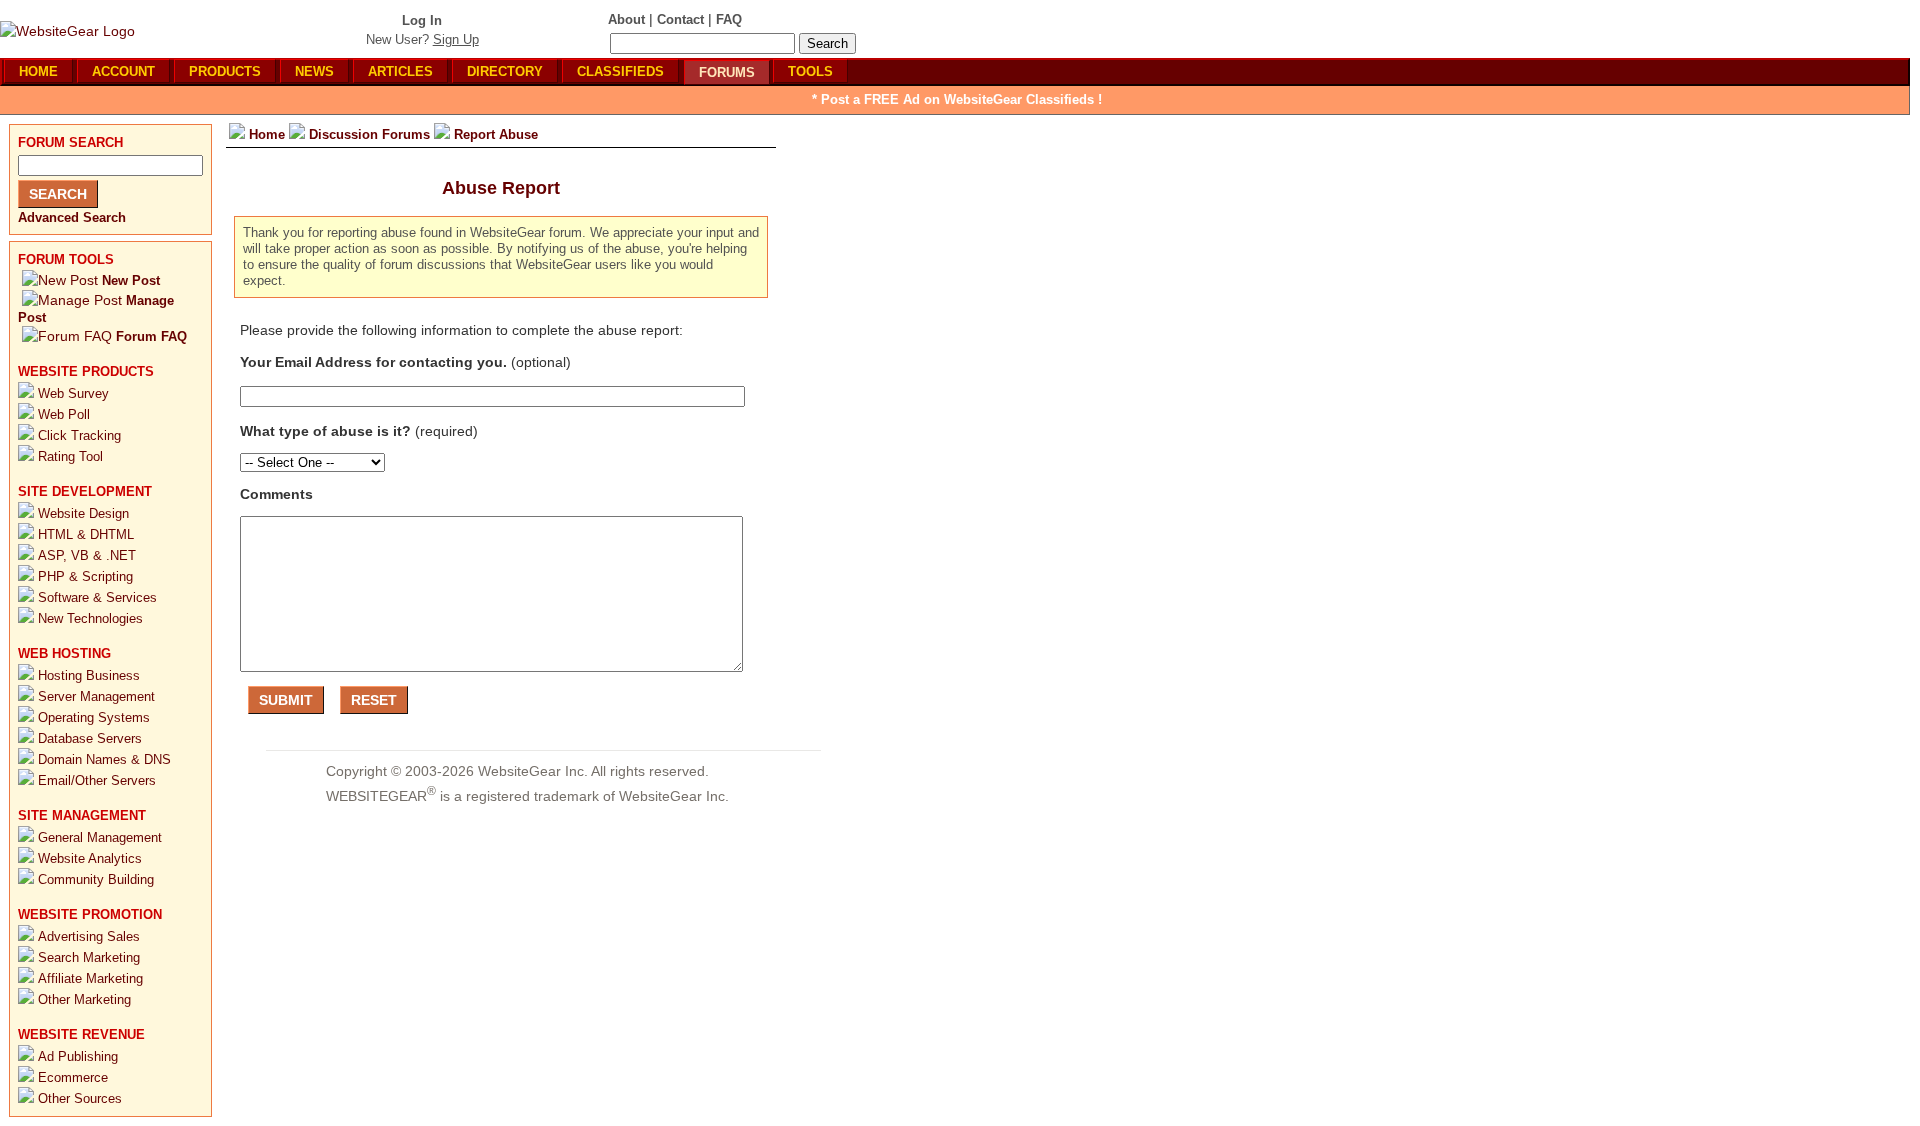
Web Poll (64, 414)
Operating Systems (94, 717)
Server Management (96, 696)
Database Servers (90, 738)
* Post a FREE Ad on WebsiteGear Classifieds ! (957, 99)
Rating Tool (70, 456)
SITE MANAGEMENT (82, 815)
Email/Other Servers (97, 780)
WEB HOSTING (64, 653)
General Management (100, 837)
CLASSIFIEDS (620, 71)
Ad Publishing (78, 1056)
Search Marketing (89, 957)
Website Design (83, 513)
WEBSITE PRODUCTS (86, 371)
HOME (38, 71)
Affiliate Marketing (90, 978)
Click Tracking (79, 435)
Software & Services (97, 597)
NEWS (314, 71)
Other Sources (80, 1098)
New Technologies (90, 618)
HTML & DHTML (86, 534)
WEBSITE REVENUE (81, 1034)
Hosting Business (89, 675)
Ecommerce (73, 1077)
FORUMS (727, 72)
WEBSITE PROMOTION (90, 914)
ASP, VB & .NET (87, 555)
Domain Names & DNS (104, 759)
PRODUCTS (225, 71)
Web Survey (73, 393)
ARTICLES (400, 71)
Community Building (96, 879)
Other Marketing (84, 999)
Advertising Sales (89, 936)
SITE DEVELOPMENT (85, 491)
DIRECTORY (505, 71)
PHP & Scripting (85, 576)
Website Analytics (90, 858)
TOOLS (810, 71)
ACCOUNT (123, 71)
